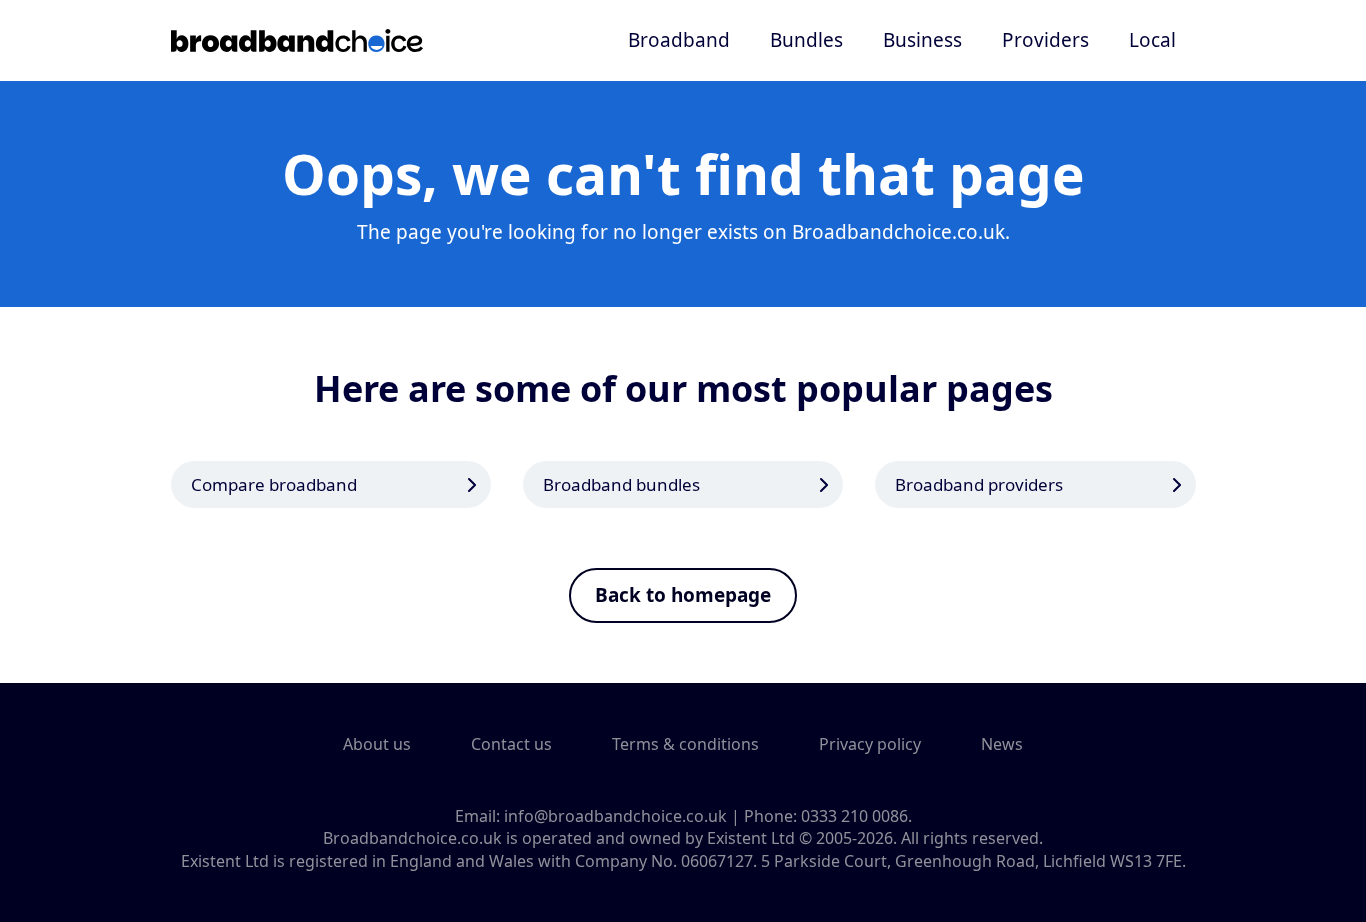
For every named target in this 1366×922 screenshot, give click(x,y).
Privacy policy (870, 744)
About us (377, 744)
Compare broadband (274, 484)
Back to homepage (683, 595)
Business (922, 40)
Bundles (806, 40)
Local (1152, 40)
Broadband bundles (621, 484)
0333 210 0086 (854, 816)
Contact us (511, 744)
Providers (1045, 40)
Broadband (679, 40)
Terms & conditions (685, 744)
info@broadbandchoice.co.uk (615, 816)
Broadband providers (979, 484)
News (1002, 744)
